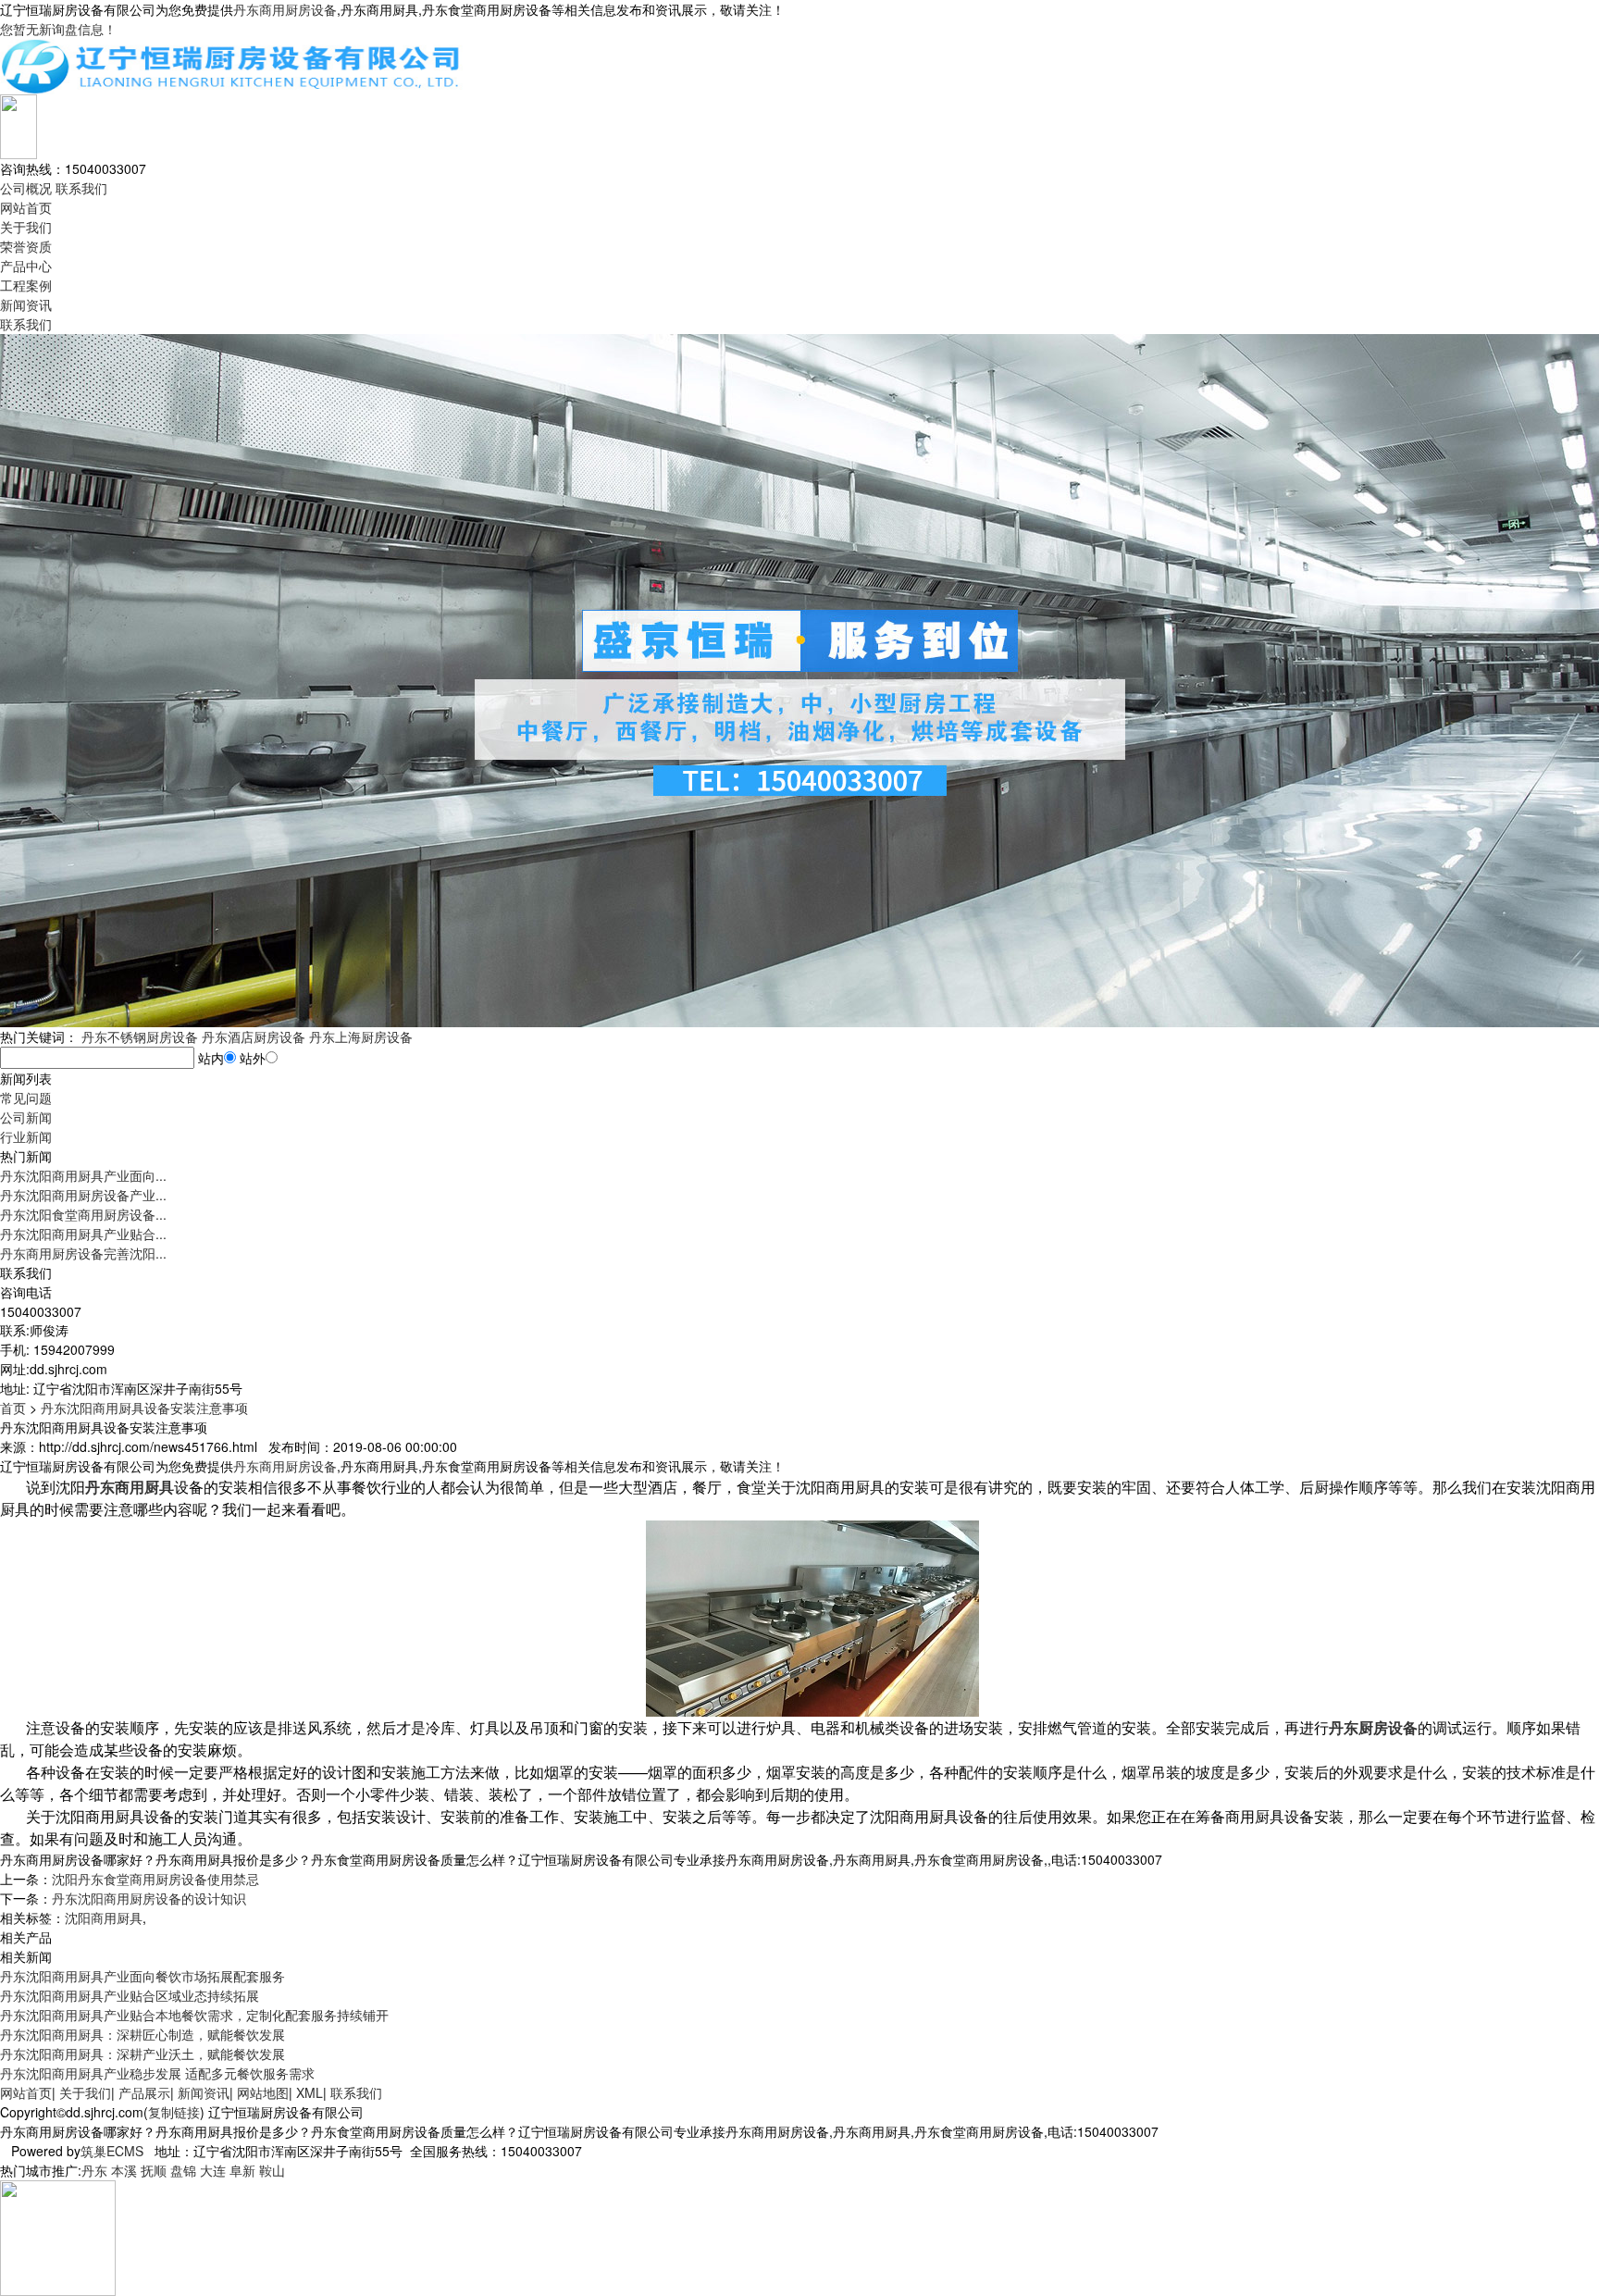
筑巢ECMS (112, 2151)
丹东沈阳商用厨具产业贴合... (83, 1234)
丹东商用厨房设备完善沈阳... (83, 1253)
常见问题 (26, 1098)
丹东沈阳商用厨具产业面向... (83, 1175)
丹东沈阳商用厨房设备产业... (83, 1195)
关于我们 (26, 227)
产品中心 (26, 266)
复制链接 (174, 2112)
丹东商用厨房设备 (285, 9)
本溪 (124, 2170)
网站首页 (26, 207)
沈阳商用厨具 (104, 1917)
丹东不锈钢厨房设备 (140, 1036)
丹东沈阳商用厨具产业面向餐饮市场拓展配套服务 (143, 1976)
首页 (13, 1408)
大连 (213, 2170)
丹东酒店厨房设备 (254, 1036)
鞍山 (272, 2170)
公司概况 (26, 188)
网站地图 (263, 2092)
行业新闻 (26, 1136)
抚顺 (154, 2170)
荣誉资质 (26, 246)
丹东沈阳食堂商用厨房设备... (83, 1214)
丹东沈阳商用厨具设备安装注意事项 (144, 1408)
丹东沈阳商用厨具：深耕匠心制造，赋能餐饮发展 (143, 2034)
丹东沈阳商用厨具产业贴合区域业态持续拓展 (130, 1995)
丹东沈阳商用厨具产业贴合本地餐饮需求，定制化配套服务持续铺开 (194, 2015)
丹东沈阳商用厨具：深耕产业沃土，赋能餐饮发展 (143, 2054)
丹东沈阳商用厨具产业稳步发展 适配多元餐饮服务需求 (157, 2073)
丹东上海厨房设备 (361, 1036)
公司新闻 (26, 1117)
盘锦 (183, 2170)
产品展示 (144, 2092)
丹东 (94, 2170)
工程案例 (26, 285)
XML (310, 2092)
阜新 (242, 2170)
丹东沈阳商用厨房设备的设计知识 (149, 1898)
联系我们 (81, 188)
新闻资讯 (26, 304)
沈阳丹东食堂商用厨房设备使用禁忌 (155, 1879)
